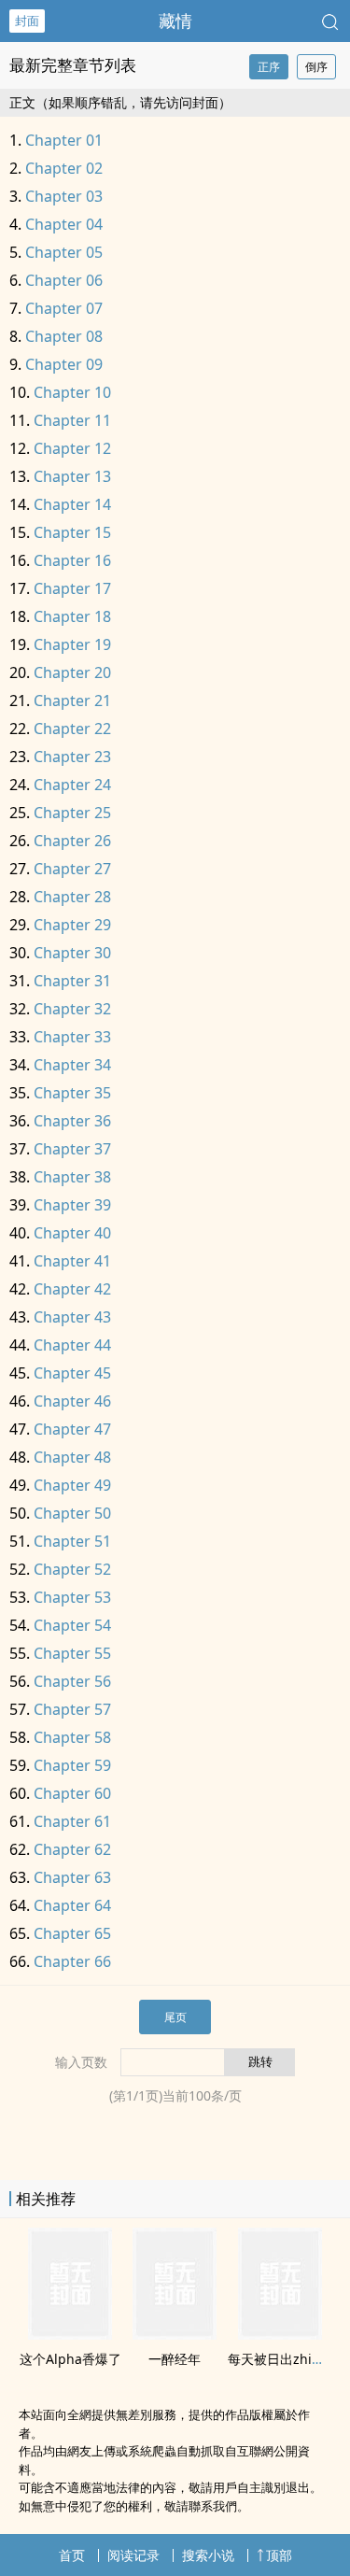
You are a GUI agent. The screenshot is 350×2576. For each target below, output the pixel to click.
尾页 (175, 2017)
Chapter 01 (64, 140)
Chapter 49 (72, 1485)
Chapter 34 (72, 1065)
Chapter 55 (72, 1653)
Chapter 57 (72, 1709)
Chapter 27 (72, 869)
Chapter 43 (72, 1317)
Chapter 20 (72, 672)
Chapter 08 (64, 336)
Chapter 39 (72, 1205)
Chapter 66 (72, 1961)
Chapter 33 (72, 1037)
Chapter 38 (72, 1177)
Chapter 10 (72, 392)
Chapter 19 (72, 644)
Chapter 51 (72, 1541)
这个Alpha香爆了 (70, 2359)
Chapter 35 (72, 1093)
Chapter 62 (72, 1849)
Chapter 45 (72, 1373)
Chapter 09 (64, 364)
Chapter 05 (64, 252)
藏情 (175, 21)
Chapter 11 (72, 420)
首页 (72, 2555)
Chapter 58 (72, 1737)
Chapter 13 (72, 476)
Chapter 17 (72, 588)
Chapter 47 (72, 1429)
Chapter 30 (72, 953)
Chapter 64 (72, 1905)
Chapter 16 (72, 560)
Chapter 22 (72, 729)
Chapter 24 (72, 785)
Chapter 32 (72, 1009)
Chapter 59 (72, 1765)
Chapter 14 (72, 504)
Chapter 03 (64, 196)
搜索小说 (208, 2555)
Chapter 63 (72, 1877)
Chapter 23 (72, 757)
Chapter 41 (72, 1261)
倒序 (316, 67)
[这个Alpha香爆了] (70, 2334)
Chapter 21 (72, 701)
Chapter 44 (72, 1345)
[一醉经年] (175, 2334)
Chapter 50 (72, 1513)
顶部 (279, 2555)
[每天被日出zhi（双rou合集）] (280, 2334)
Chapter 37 (72, 1149)
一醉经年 (175, 2359)
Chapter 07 (64, 308)
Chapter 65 (72, 1933)
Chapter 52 (72, 1569)
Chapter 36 (72, 1121)
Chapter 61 (72, 1821)
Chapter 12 (72, 448)
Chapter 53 (72, 1597)
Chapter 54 (72, 1625)
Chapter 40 (72, 1233)
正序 (269, 67)
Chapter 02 (64, 168)
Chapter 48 (72, 1457)
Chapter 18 (72, 616)
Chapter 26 (72, 841)
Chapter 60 (72, 1793)
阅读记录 (133, 2555)
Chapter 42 (72, 1289)
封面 (27, 21)
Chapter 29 (72, 925)
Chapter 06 (64, 280)
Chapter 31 (72, 981)
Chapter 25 (72, 813)
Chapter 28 (72, 897)
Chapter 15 (72, 532)
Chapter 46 (72, 1401)
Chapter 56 (72, 1681)
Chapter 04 (64, 224)
